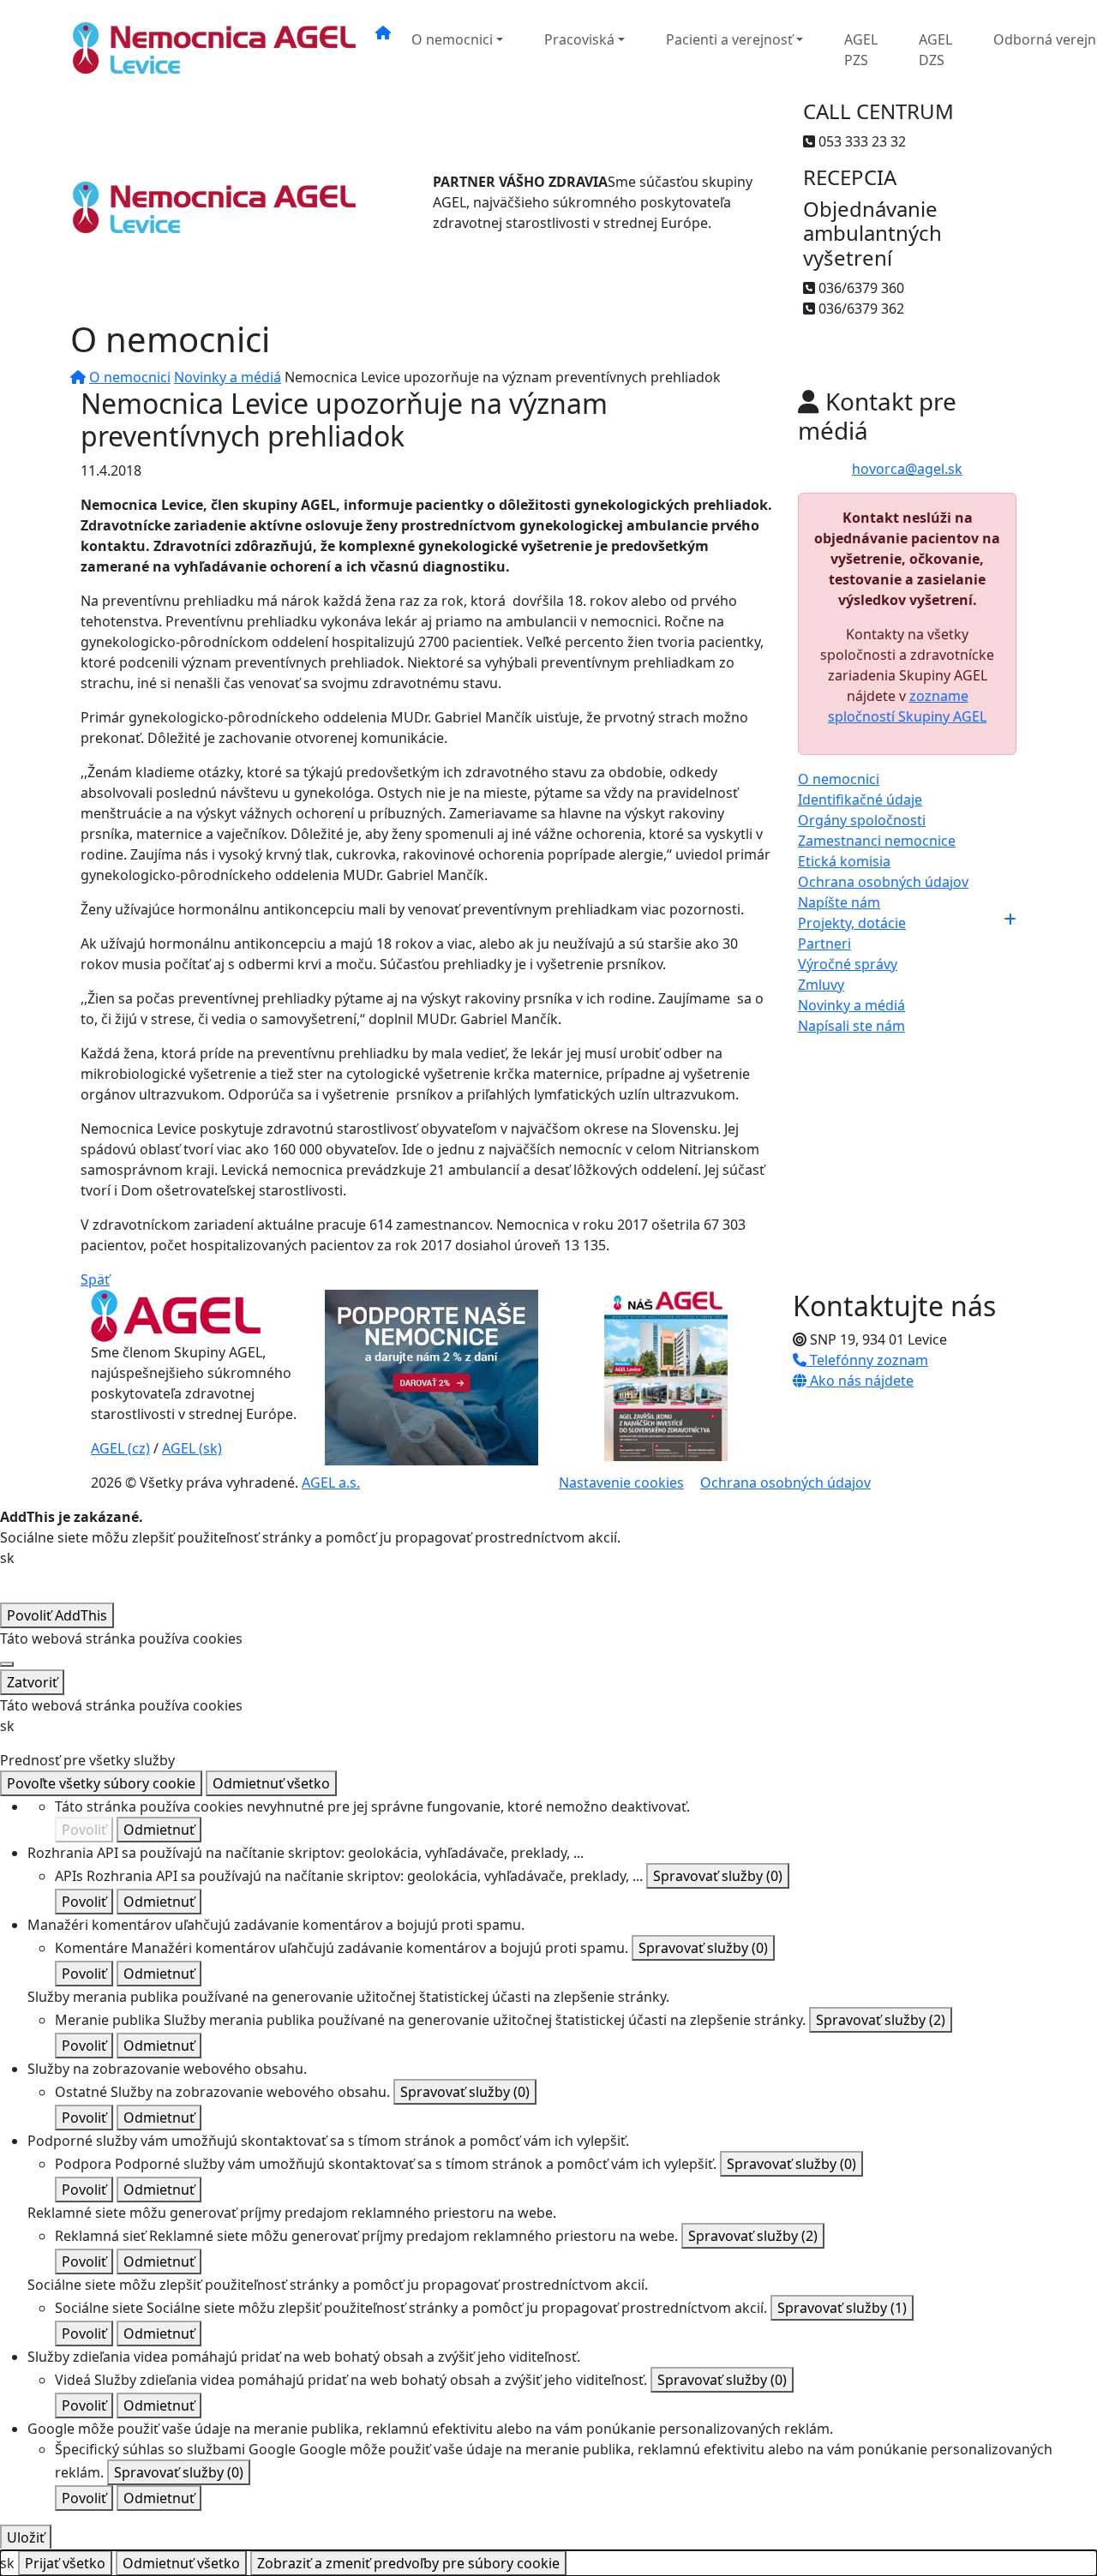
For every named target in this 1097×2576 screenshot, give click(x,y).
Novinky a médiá (228, 377)
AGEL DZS (935, 50)
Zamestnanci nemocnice (877, 841)
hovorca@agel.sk (907, 469)
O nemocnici (452, 39)
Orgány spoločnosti (862, 820)
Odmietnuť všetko (271, 1783)
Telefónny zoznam (867, 1360)
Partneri (824, 944)
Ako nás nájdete (860, 1381)
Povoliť (84, 1830)
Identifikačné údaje (860, 800)
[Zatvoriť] (7, 1664)
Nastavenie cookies (621, 1483)
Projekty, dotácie (852, 923)
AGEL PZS (861, 50)
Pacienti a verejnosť (729, 39)
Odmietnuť (159, 1830)
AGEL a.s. (331, 1483)
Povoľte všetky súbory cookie (101, 1783)
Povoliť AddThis (57, 1615)
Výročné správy (848, 964)
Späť (95, 1279)
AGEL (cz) (120, 1448)
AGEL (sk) (192, 1448)
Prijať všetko (65, 2563)
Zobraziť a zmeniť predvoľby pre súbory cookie (408, 2563)
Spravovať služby (718, 1876)
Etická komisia (844, 861)
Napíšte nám (839, 902)
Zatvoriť (32, 1682)
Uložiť (26, 2537)
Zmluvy (821, 985)
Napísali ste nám (851, 1026)
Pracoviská (579, 39)
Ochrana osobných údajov (883, 882)
